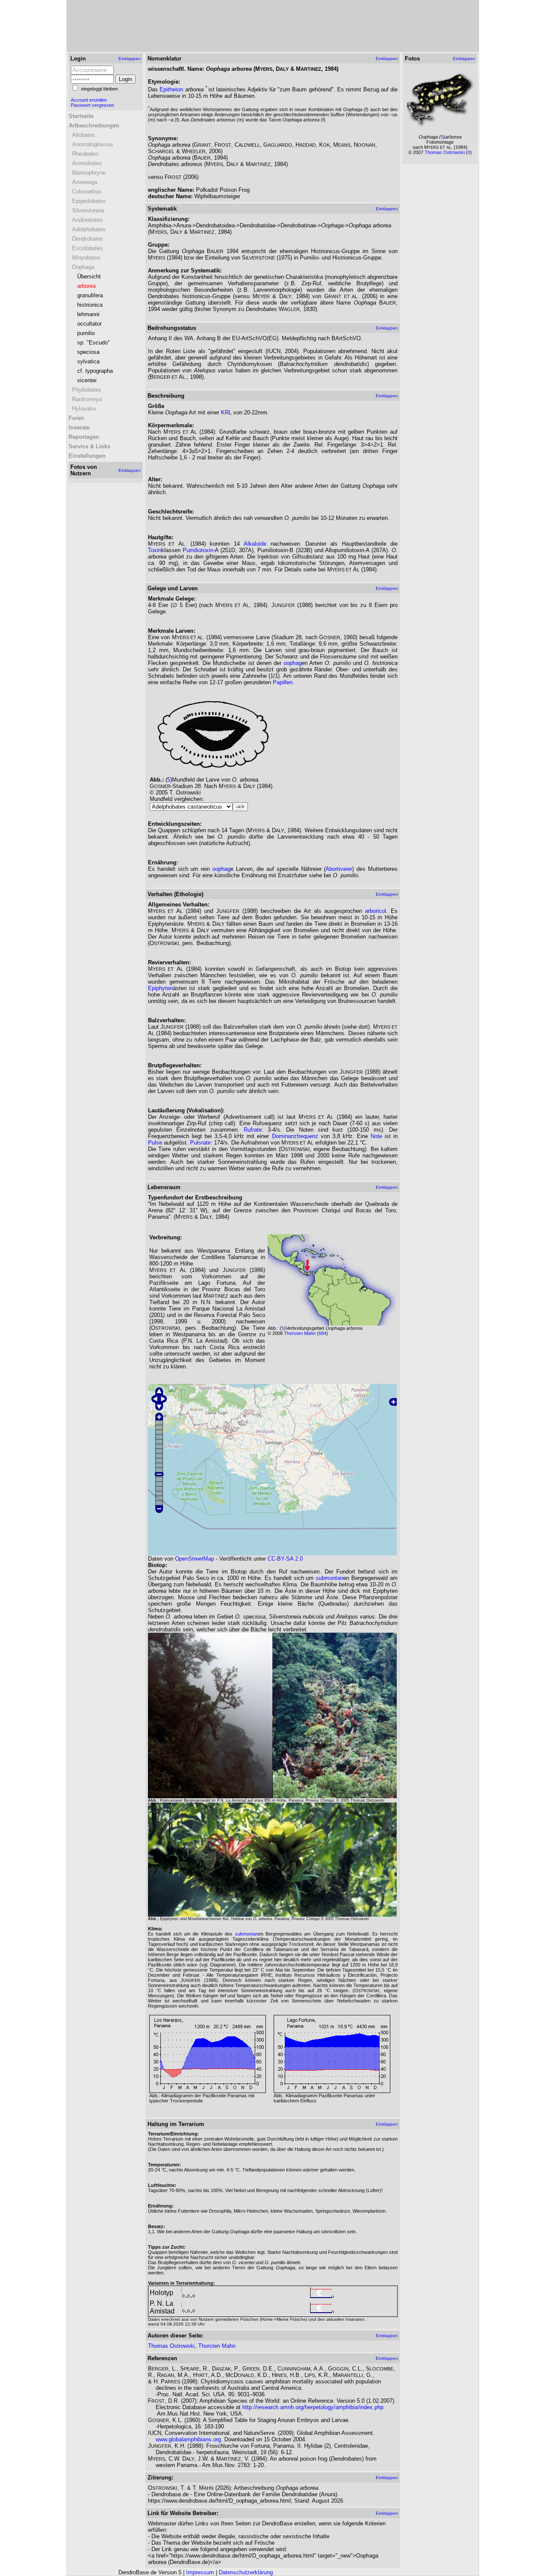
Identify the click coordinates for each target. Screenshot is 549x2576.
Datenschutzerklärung (246, 2572)
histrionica (90, 305)
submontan (329, 1578)
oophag (293, 663)
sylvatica (88, 361)
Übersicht (89, 276)
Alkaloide (255, 544)
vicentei (87, 380)
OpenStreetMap (195, 1559)
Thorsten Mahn (300, 1333)
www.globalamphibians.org (188, 2439)
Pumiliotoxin (198, 550)
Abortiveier (339, 869)
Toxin (155, 550)
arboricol (376, 911)
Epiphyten (160, 988)
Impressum (200, 2572)
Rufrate (253, 1130)
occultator (89, 324)
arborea (86, 286)
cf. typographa (95, 371)
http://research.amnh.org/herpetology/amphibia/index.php (313, 2407)
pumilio (86, 333)
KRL (226, 412)
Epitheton (171, 89)
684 (323, 1333)
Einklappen (130, 59)
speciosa (88, 352)
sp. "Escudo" (94, 343)
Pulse (155, 1143)
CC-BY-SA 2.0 (285, 1559)
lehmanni (88, 314)
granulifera (90, 295)
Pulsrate (200, 1143)
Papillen (283, 682)
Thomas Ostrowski (171, 2346)
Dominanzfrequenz (295, 1136)
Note (376, 1136)
